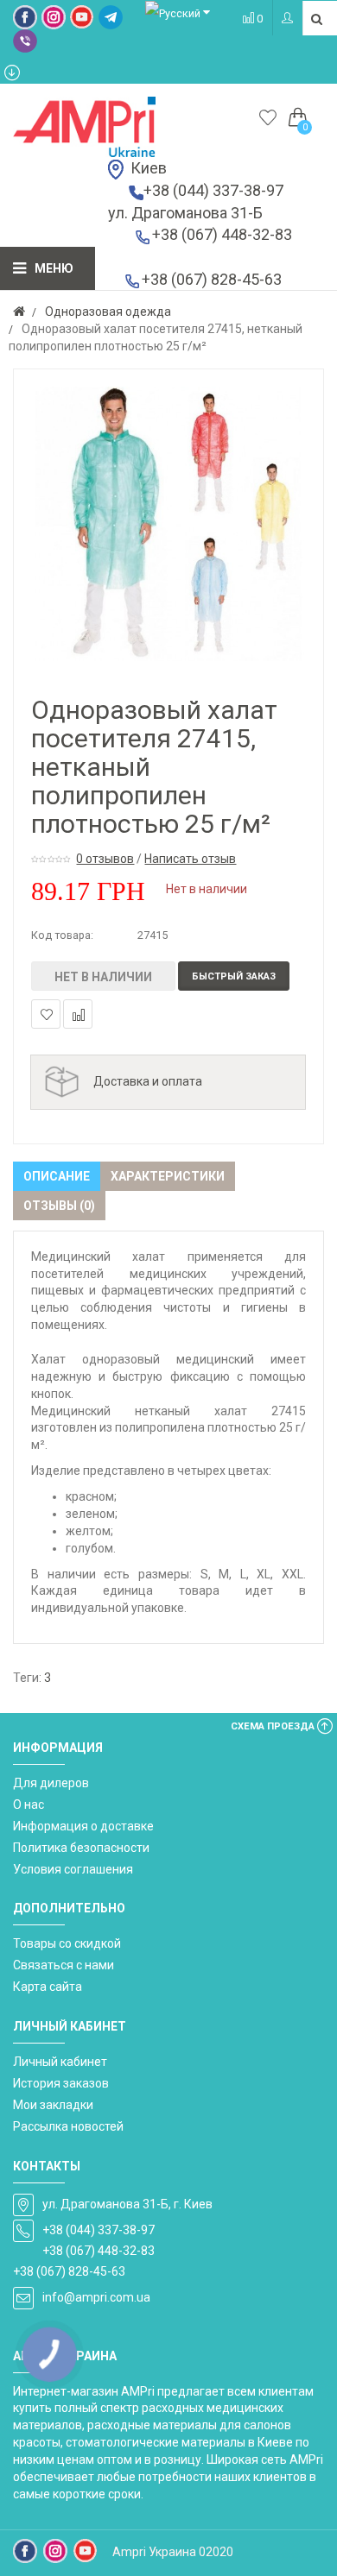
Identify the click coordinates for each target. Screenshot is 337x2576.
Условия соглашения (73, 1869)
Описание (57, 1176)
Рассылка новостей (68, 2126)
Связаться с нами (64, 1965)
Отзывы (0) (59, 1206)
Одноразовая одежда (108, 312)
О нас (29, 1804)
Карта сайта (48, 1987)
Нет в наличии (103, 977)
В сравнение (78, 1014)
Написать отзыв (190, 859)
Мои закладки (53, 2105)
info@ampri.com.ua (96, 2297)
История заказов (61, 2083)
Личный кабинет (60, 2062)
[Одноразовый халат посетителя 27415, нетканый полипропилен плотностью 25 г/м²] (168, 524)
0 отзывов (105, 859)
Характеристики (168, 1176)
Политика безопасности (81, 1848)
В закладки (46, 1014)
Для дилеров (51, 1783)
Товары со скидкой (67, 1943)
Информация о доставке (83, 1826)
